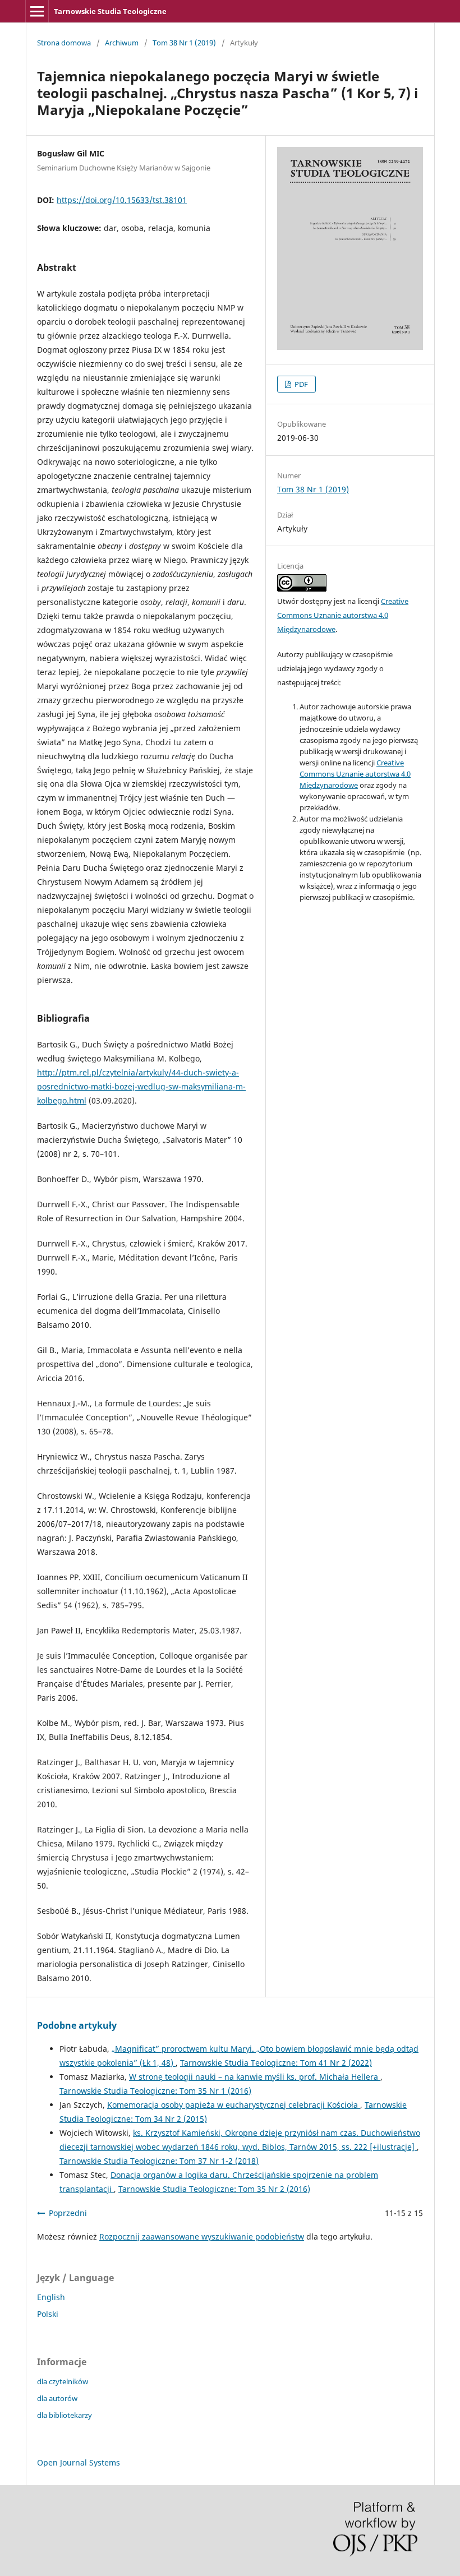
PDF (300, 384)
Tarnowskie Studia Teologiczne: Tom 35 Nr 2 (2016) (214, 2189)
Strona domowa (64, 43)
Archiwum (122, 43)
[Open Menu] (37, 11)
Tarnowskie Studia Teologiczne (110, 11)
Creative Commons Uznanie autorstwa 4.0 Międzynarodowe (343, 615)
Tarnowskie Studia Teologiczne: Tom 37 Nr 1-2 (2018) (159, 2161)
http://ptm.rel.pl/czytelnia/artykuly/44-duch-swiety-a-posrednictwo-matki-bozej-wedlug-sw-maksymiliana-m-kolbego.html (141, 1086)
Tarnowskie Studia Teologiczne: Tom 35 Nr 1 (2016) (155, 2091)
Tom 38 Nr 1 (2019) (184, 43)
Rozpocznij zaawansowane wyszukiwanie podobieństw (202, 2236)
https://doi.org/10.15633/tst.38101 (122, 200)
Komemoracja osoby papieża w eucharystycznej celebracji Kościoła (234, 2105)
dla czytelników (63, 2381)
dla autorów (57, 2398)
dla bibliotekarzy (65, 2415)
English (51, 2297)
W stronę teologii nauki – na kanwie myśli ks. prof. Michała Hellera (255, 2077)
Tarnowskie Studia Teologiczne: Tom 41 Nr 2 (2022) (276, 2063)
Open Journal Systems (79, 2462)
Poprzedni (68, 2213)
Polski (48, 2314)
